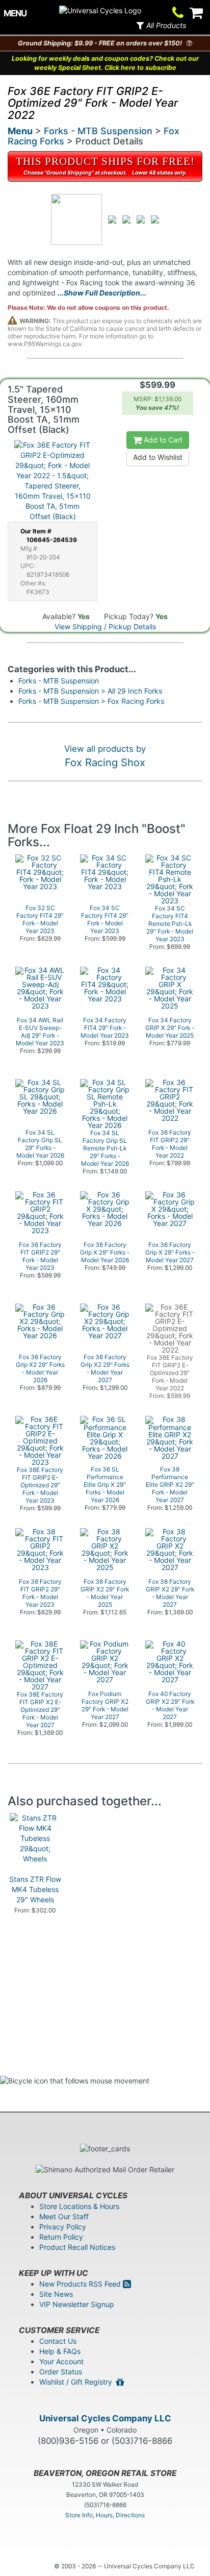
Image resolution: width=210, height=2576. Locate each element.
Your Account (61, 2361)
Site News (56, 2294)
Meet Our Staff (64, 2216)
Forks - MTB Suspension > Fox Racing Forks (91, 701)
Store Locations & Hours (79, 2206)
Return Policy (61, 2237)
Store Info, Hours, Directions (105, 2515)
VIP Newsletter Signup (77, 2304)
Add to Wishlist (158, 457)
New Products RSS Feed (81, 2284)
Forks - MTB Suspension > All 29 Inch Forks (90, 691)
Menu (20, 131)
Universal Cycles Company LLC (105, 2418)
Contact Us (58, 2341)
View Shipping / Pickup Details (105, 627)
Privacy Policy (63, 2227)
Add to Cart (162, 440)
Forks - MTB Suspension (98, 131)
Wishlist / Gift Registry (78, 2382)
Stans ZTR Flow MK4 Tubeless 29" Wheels (35, 1889)
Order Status (61, 2372)
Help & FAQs (60, 2351)
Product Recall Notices (77, 2247)
